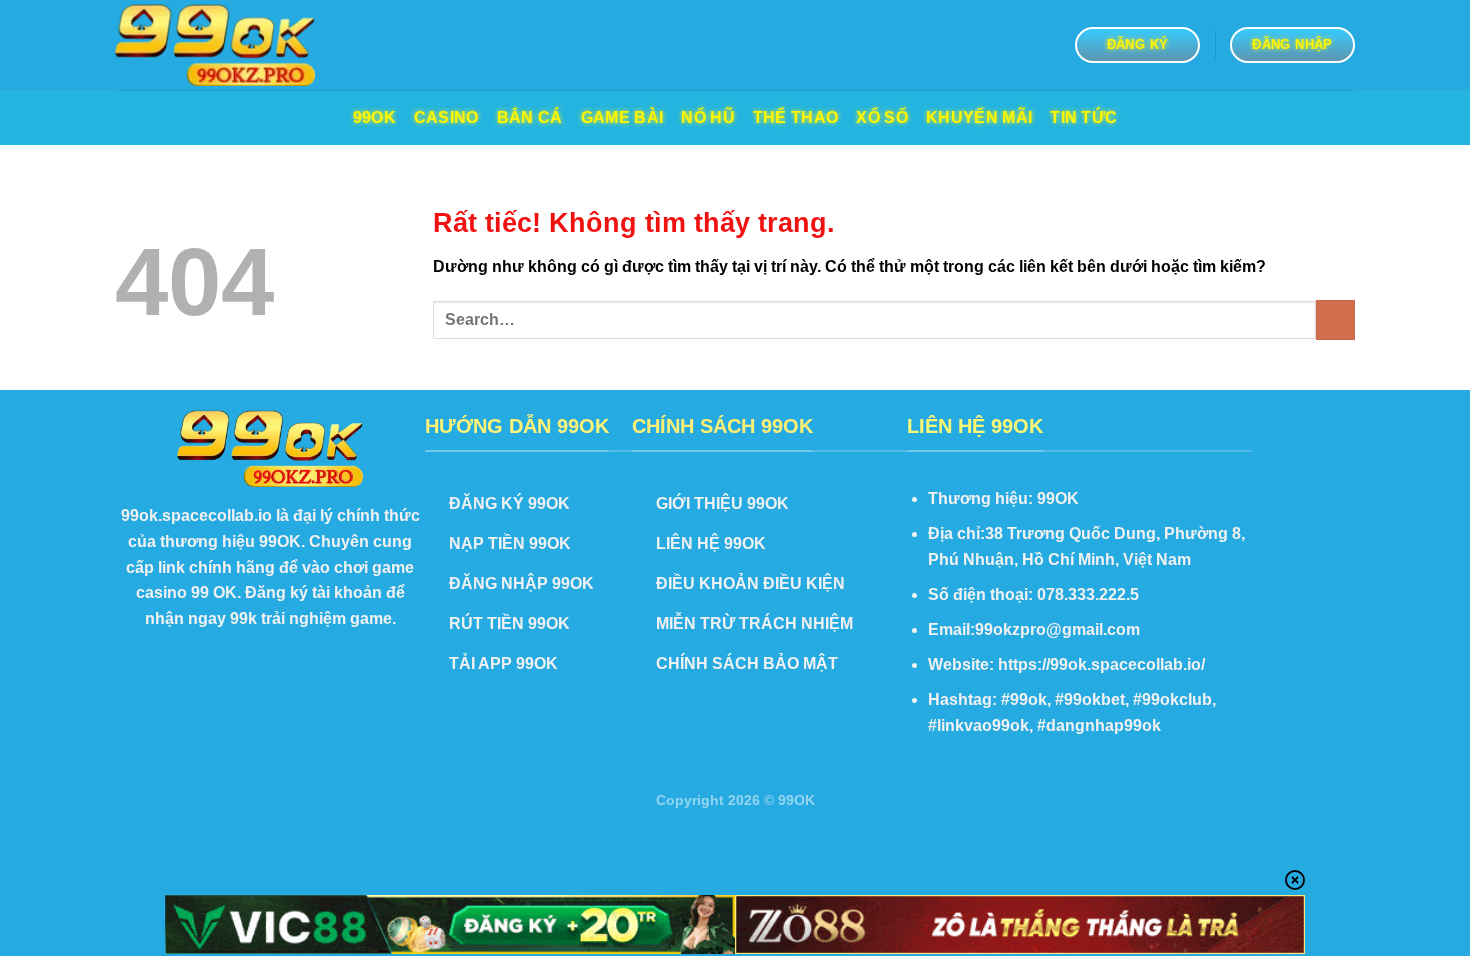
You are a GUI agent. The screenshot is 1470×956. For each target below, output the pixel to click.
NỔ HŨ (708, 117)
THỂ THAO (796, 117)
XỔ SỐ (882, 117)
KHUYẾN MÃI (979, 117)
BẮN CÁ (530, 117)
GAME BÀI (622, 117)
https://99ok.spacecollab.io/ (1101, 664)
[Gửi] (1335, 319)
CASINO (446, 117)
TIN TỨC (1083, 117)
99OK (374, 117)
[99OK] (215, 45)
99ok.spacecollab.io (196, 515)
